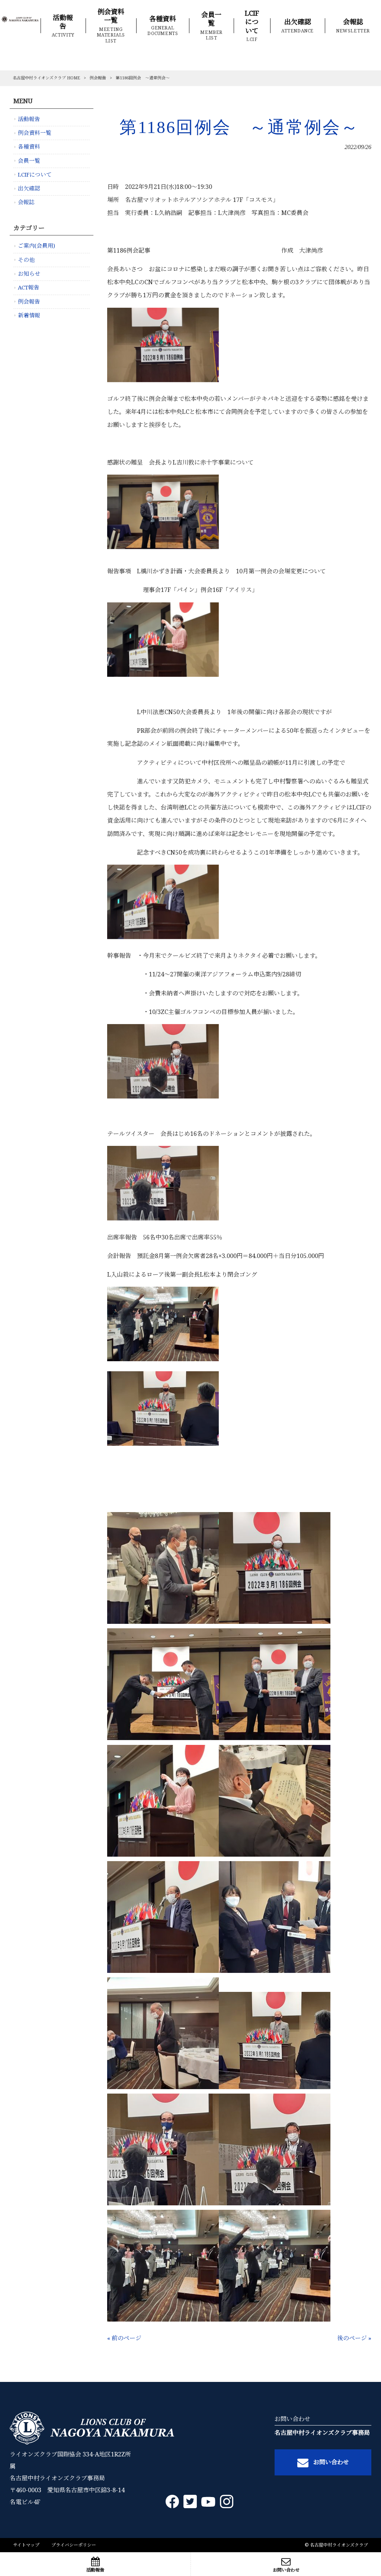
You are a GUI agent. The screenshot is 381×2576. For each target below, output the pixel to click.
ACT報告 (29, 288)
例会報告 (98, 78)
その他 (26, 260)
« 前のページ (124, 2338)
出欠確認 (29, 188)
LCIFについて (35, 175)
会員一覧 (29, 161)
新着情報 (29, 316)
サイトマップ (26, 2545)
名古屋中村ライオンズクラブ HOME (46, 78)
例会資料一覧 (35, 133)
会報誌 (26, 202)
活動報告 (29, 119)
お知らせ (29, 274)
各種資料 (29, 147)
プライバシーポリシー (74, 2545)
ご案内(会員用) (36, 246)
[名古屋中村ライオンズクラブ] (20, 22)
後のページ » (354, 2338)
